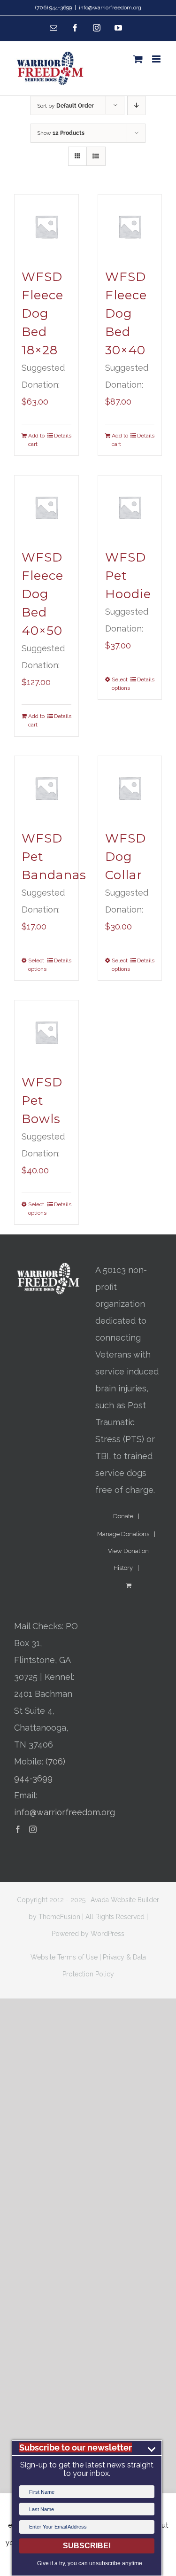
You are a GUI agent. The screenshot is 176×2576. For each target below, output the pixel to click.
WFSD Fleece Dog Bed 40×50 (42, 594)
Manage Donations (123, 1534)
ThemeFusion (59, 1917)
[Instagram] (33, 1829)
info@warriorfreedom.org (110, 8)
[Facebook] (18, 1829)
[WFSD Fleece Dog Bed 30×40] (130, 226)
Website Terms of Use (64, 1957)
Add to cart (36, 440)
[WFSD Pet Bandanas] (46, 788)
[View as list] (96, 156)
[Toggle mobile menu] (157, 59)
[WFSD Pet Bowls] (46, 1032)
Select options (121, 684)
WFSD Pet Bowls (42, 1101)
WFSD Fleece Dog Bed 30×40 (126, 313)
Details (63, 436)
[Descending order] (136, 105)
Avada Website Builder (125, 1900)
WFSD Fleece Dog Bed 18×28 (42, 313)
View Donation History (128, 1559)
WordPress (107, 1934)
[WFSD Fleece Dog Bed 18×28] (46, 226)
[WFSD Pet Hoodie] (130, 507)
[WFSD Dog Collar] (130, 788)
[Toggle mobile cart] (138, 59)
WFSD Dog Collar (126, 857)
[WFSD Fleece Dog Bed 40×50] (46, 507)
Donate (123, 1516)
